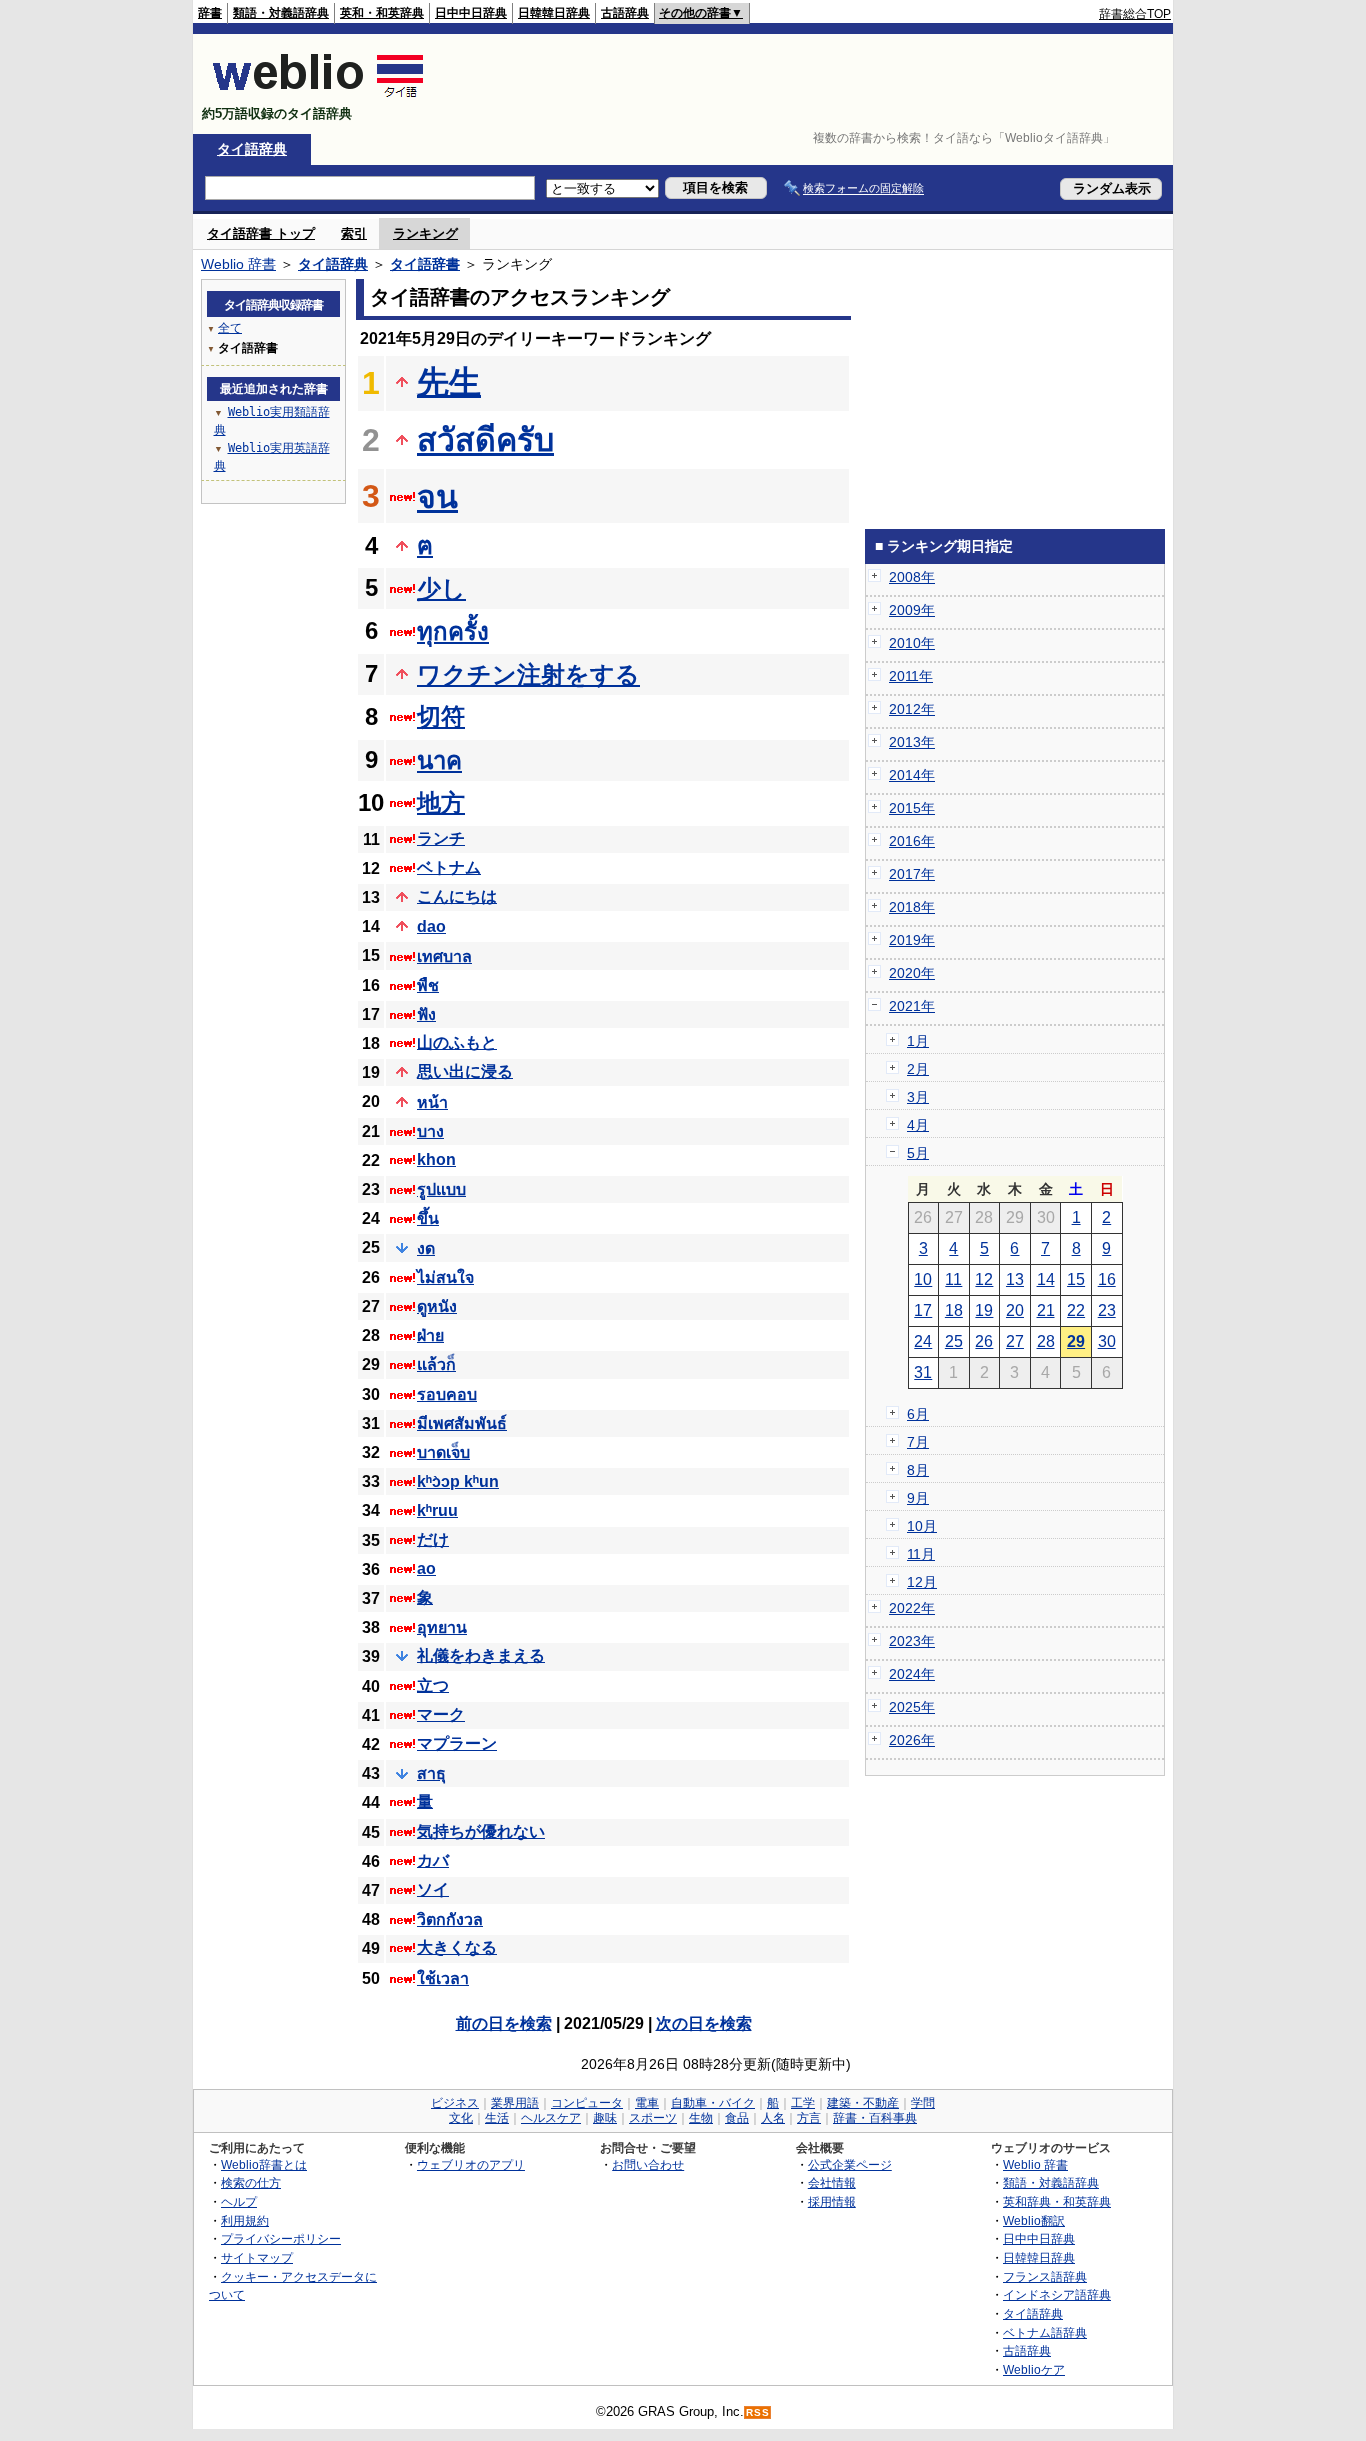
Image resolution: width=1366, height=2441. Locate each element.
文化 (461, 2118)
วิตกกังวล (450, 1919)
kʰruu (437, 1510)
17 (923, 1310)
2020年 (912, 973)
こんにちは (457, 896)
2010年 (912, 643)
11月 (921, 1554)
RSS (758, 2412)
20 (1015, 1310)
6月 (918, 1414)
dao (431, 926)
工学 (803, 2103)
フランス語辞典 (1045, 2276)
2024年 (912, 1674)
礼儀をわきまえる (481, 1655)
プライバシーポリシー (281, 2238)
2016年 (912, 841)
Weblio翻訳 (1034, 2220)
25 (954, 1341)
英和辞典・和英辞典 (1057, 2201)
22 (1076, 1310)
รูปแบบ (441, 1189)
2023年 (912, 1641)
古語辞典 (625, 13)
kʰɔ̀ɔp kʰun (458, 1481)
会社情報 (832, 2182)
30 (1107, 1341)
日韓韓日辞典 (554, 13)
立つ (433, 1685)
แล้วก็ (436, 1364)
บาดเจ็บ (443, 1452)
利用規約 (245, 2220)
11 (953, 1279)
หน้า (432, 1102)
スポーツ (653, 2118)
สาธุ (431, 1773)
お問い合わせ (648, 2164)
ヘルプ (239, 2201)
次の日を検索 (704, 2023)
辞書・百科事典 (875, 2118)
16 (1107, 1279)
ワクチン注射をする (528, 674)
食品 (737, 2118)
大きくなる (457, 1947)
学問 (923, 2103)
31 (923, 1372)
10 (923, 1279)
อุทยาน (442, 1627)
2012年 (912, 709)
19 (984, 1310)
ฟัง (426, 1014)
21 (1046, 1310)
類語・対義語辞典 (281, 13)
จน (437, 497)
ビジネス (455, 2103)
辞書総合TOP (1135, 14)
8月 (918, 1470)
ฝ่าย (430, 1335)
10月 (922, 1526)
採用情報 (832, 2201)
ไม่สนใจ (445, 1277)
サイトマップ (257, 2257)
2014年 (912, 775)
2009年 (912, 610)
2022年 (912, 1608)
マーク (441, 1714)
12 (984, 1279)
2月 (918, 1069)
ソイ (433, 1889)
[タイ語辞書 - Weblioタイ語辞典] (318, 96)
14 (1046, 1279)
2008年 (912, 577)
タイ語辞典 (252, 149)
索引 (354, 233)
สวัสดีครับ (485, 440)
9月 (918, 1498)
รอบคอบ (447, 1394)
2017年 (912, 874)
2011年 (911, 676)
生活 (497, 2118)
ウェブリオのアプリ (471, 2164)
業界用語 (515, 2103)
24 (923, 1341)
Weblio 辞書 (238, 264)
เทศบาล (444, 956)
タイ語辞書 (425, 264)
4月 (918, 1125)
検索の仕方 (251, 2182)
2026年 (912, 1740)
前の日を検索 (504, 2023)
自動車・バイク (713, 2103)
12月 (922, 1582)
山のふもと (457, 1042)
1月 (918, 1041)
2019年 (912, 940)
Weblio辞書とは (264, 2164)
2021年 (912, 1006)
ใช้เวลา (443, 1978)
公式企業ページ (850, 2164)
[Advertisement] (807, 84)
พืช (428, 985)
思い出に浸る (465, 1071)
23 (1107, 1310)
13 (1015, 1279)
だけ (433, 1539)
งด (426, 1248)
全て (230, 328)
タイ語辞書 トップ (261, 233)
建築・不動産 (863, 2103)
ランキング (425, 233)
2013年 (912, 742)
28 (1046, 1341)
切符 (441, 716)
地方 (441, 802)
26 (984, 1341)
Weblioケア (1034, 2369)
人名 (773, 2118)
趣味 (605, 2118)
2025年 (912, 1707)
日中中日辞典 (471, 13)
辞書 (210, 13)
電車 (647, 2103)
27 (1015, 1341)
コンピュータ (587, 2103)
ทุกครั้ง (453, 631)
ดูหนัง (437, 1306)
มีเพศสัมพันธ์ (462, 1423)
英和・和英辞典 (382, 13)
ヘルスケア (551, 2118)
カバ (433, 1860)
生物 (701, 2118)
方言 (809, 2118)
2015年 (912, 808)
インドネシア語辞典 (1057, 2294)
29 (1076, 1341)
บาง (430, 1131)
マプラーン (457, 1743)
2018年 (912, 907)
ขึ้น (428, 1218)
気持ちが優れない (481, 1831)
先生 (449, 382)
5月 (918, 1153)
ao (426, 1568)
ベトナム (449, 867)
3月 (918, 1097)
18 (954, 1310)
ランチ (441, 838)
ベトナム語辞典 (1045, 2332)
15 (1076, 1279)
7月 (918, 1442)
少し (441, 588)
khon (436, 1159)
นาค (439, 760)
